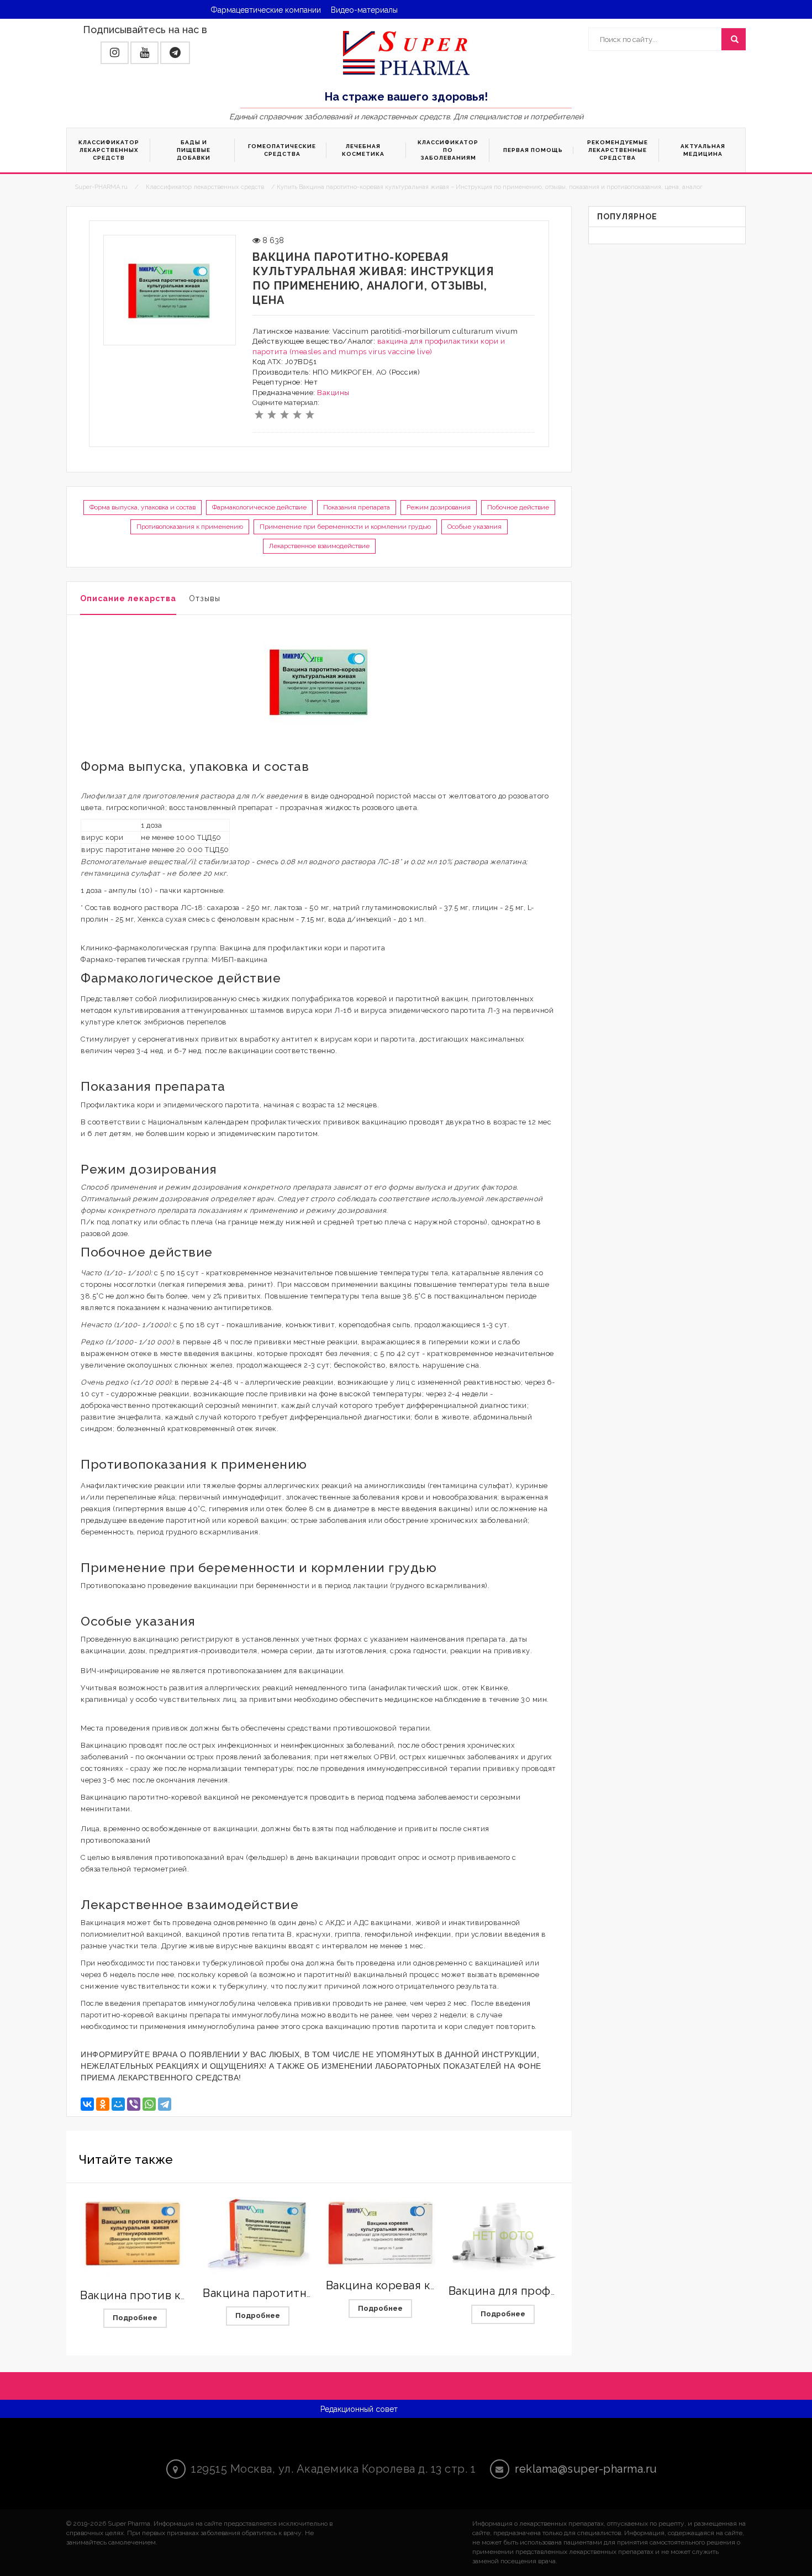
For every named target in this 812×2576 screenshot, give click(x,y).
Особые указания (474, 527)
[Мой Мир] (118, 2104)
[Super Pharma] (406, 52)
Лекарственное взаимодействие (319, 546)
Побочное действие (518, 507)
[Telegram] (165, 2104)
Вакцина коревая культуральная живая (435, 2285)
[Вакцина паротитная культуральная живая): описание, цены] (257, 2237)
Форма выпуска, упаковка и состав (143, 507)
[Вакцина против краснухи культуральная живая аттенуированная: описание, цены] (135, 2238)
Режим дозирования (439, 507)
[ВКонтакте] (87, 2104)
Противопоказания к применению (190, 527)
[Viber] (134, 2104)
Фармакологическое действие (259, 507)
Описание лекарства (128, 598)
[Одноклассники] (103, 2104)
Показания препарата (357, 507)
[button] (115, 53)
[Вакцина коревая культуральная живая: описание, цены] (381, 2233)
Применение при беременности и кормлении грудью (345, 527)
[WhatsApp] (149, 2104)
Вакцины (333, 393)
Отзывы (205, 598)
